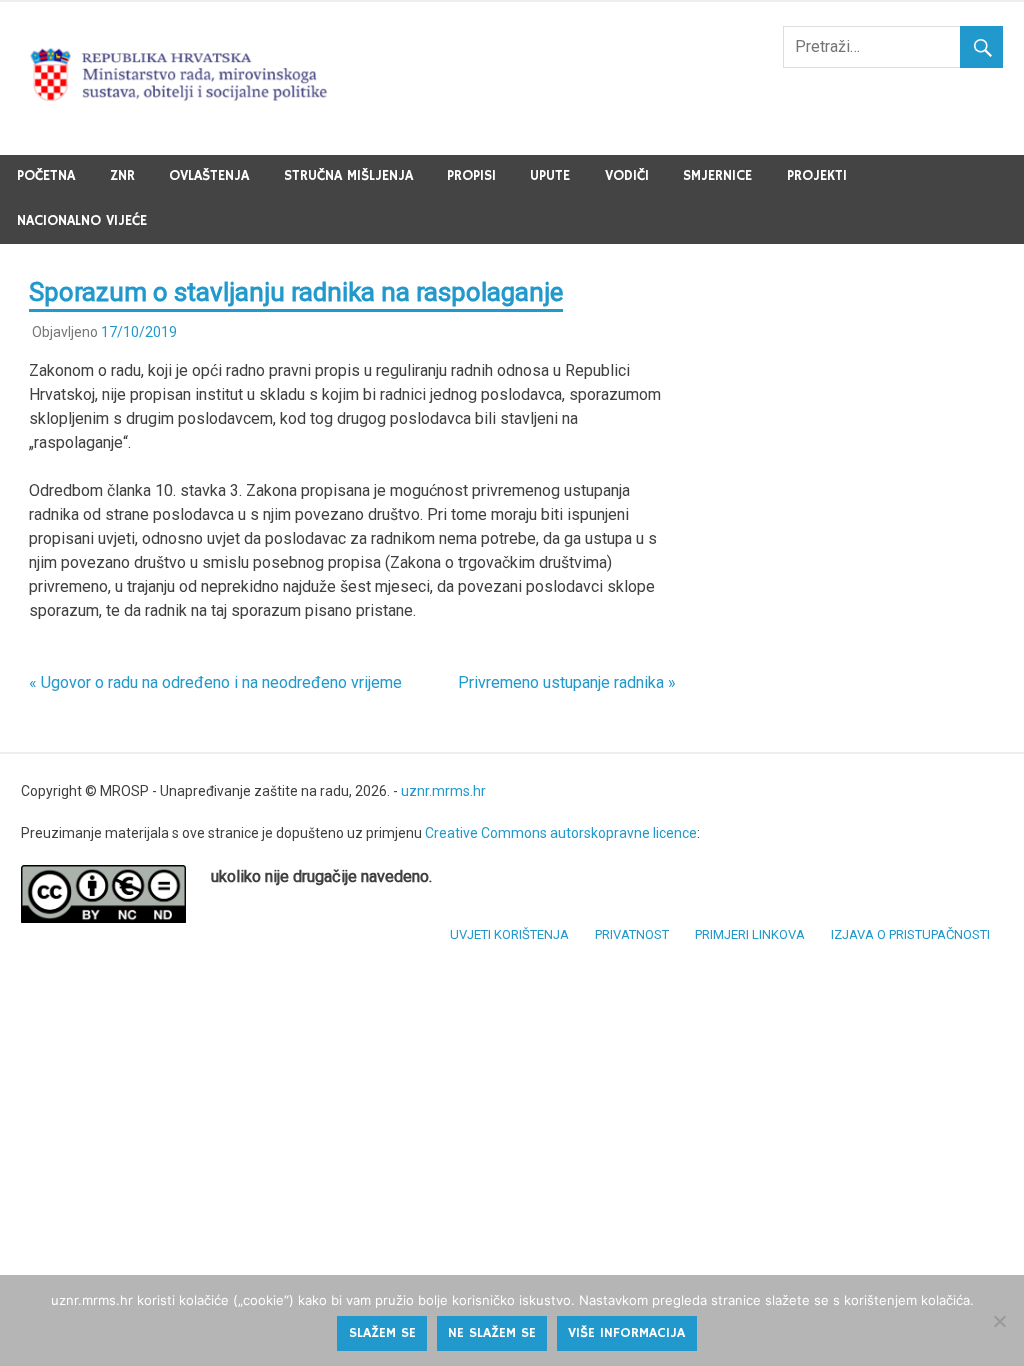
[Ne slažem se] (999, 1321)
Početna (46, 176)
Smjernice (717, 176)
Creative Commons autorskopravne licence (561, 833)
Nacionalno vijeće (82, 221)
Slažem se (382, 1333)
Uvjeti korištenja (509, 934)
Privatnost (632, 934)
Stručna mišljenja (348, 176)
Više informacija (626, 1333)
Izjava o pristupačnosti (910, 934)
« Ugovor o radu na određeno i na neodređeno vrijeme (215, 682)
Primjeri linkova (750, 934)
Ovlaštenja (209, 176)
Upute (550, 176)
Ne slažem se (492, 1333)
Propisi (471, 176)
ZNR (122, 176)
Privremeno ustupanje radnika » (567, 682)
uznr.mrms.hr (443, 791)
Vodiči (627, 176)
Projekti (817, 176)
